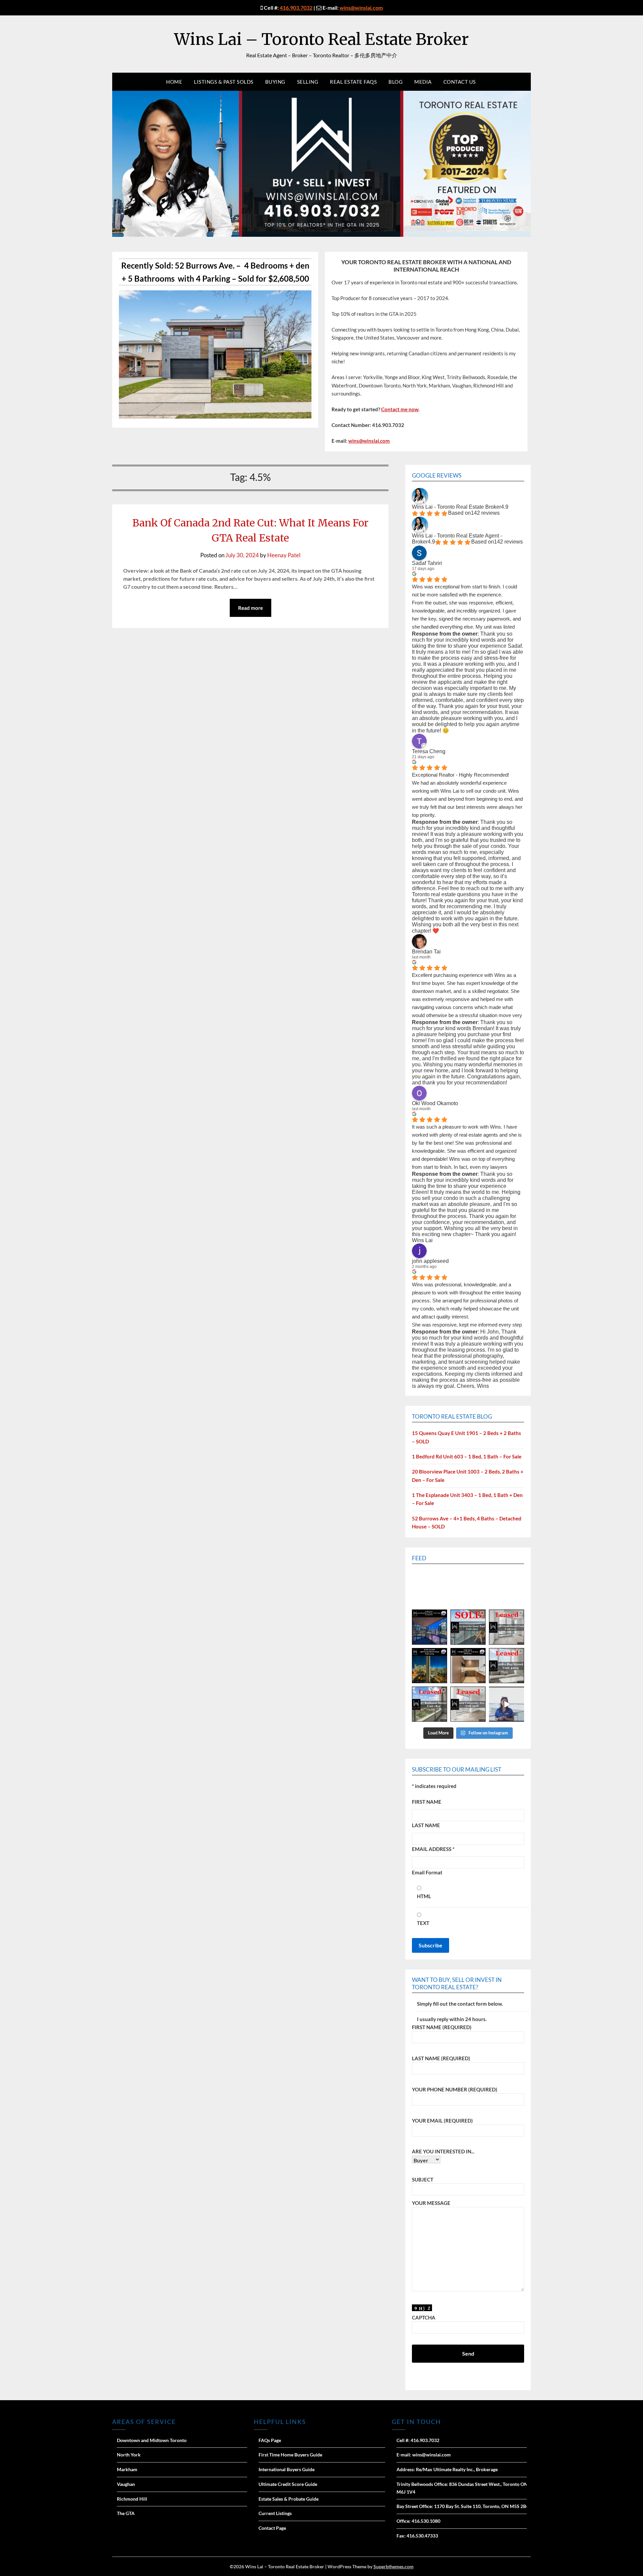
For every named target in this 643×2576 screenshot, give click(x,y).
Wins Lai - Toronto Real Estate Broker (456, 507)
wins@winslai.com (361, 8)
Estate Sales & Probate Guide (289, 2499)
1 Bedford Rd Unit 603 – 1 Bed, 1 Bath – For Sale (467, 1456)
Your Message (431, 2203)
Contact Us (460, 82)
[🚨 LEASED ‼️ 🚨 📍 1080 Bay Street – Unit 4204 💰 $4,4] (507, 1666)
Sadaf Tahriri (427, 563)
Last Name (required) (441, 2058)
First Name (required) (442, 2027)
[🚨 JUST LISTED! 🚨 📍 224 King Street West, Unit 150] (430, 1627)
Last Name (426, 1825)
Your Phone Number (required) (455, 2089)
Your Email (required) (442, 2121)
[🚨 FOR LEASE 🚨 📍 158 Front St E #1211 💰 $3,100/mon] (430, 1666)
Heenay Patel (284, 555)
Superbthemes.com (394, 2566)
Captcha (424, 2317)
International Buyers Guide (287, 2469)
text (423, 1923)
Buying (275, 82)
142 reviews (485, 513)
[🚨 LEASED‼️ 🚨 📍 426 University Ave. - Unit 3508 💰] (468, 1704)
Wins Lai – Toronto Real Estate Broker (321, 39)
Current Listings (275, 2513)
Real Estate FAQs (353, 82)
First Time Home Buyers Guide (290, 2455)
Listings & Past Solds (224, 82)
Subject (423, 2179)
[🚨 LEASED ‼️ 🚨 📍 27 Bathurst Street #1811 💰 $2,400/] (430, 1704)
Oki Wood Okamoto (435, 1103)
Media (423, 82)
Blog (396, 82)
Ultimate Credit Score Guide (288, 2484)
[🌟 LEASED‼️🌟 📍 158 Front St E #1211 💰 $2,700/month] (507, 1627)
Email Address (433, 1849)
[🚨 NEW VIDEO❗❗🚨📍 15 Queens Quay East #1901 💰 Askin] (507, 1704)
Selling (308, 82)
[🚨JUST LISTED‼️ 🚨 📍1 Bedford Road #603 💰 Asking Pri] (468, 1666)
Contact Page (272, 2528)
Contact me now (400, 409)
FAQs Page (270, 2440)
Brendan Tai (426, 952)
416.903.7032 (296, 8)
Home (174, 82)
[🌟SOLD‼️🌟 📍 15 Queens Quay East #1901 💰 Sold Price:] (468, 1627)
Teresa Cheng (429, 751)
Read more (251, 608)
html (424, 1896)
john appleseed (430, 1261)
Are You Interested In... (443, 2151)
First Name (427, 1802)
